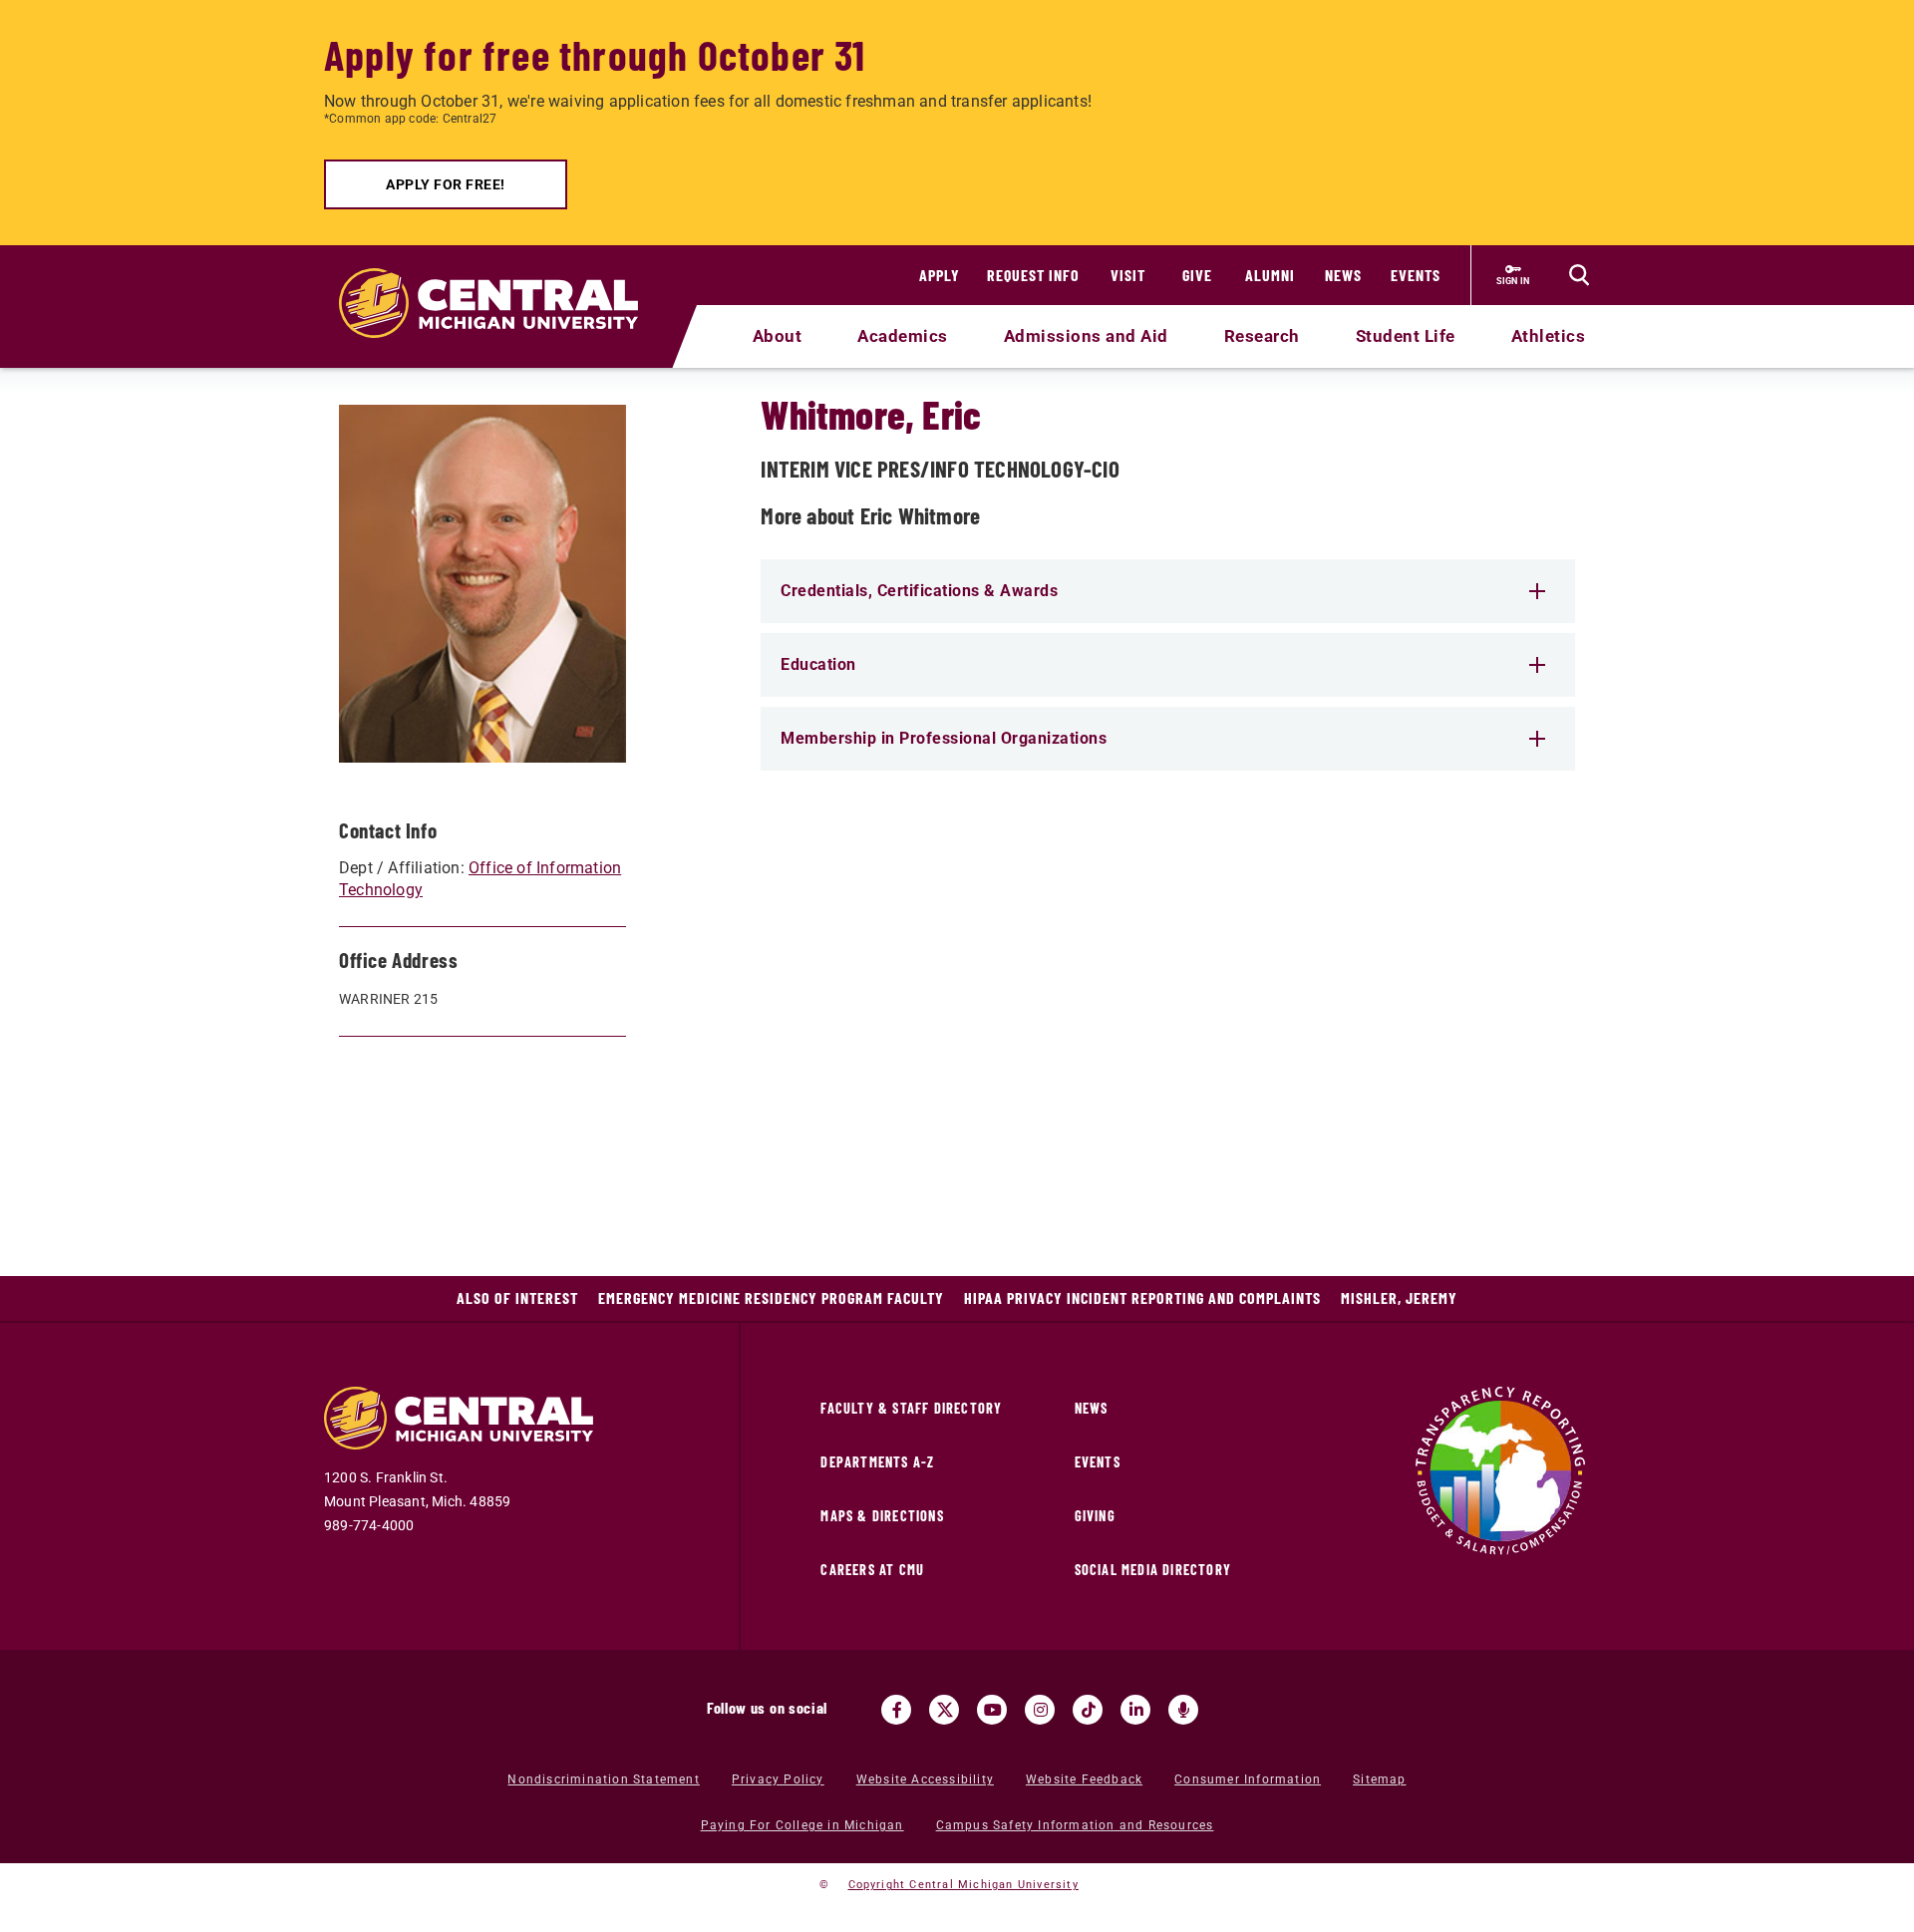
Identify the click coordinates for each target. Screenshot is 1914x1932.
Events (1416, 275)
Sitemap (1379, 1779)
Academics (903, 336)
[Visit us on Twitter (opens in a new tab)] (944, 1710)
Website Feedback (1084, 1779)
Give (1197, 275)
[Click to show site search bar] (1579, 275)
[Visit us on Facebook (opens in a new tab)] (896, 1710)
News (1343, 275)
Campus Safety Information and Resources (1075, 1825)
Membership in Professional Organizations (944, 738)
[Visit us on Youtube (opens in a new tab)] (992, 1710)
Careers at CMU (872, 1570)
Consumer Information (1248, 1779)
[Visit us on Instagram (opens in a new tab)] (1040, 1710)
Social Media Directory (1153, 1570)
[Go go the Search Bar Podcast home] (1183, 1710)
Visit (1128, 275)
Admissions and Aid (1086, 336)
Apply (940, 275)
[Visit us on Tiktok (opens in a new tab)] (1088, 1710)
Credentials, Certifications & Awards (919, 591)
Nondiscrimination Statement (603, 1779)
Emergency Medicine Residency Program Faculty (771, 1297)
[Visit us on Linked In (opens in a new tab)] (1135, 1710)
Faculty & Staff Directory (911, 1408)
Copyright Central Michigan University (963, 1885)
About (778, 336)
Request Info (1033, 275)
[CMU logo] (501, 280)
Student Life (1406, 336)
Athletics (1549, 336)
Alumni (1270, 275)
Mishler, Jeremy (1399, 1297)
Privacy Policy (778, 1779)
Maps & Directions (882, 1516)
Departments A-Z (877, 1462)
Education (818, 664)
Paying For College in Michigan (802, 1825)
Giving (1095, 1516)
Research (1262, 336)
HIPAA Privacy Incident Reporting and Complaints (1142, 1297)
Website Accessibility (925, 1779)
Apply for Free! (446, 184)
